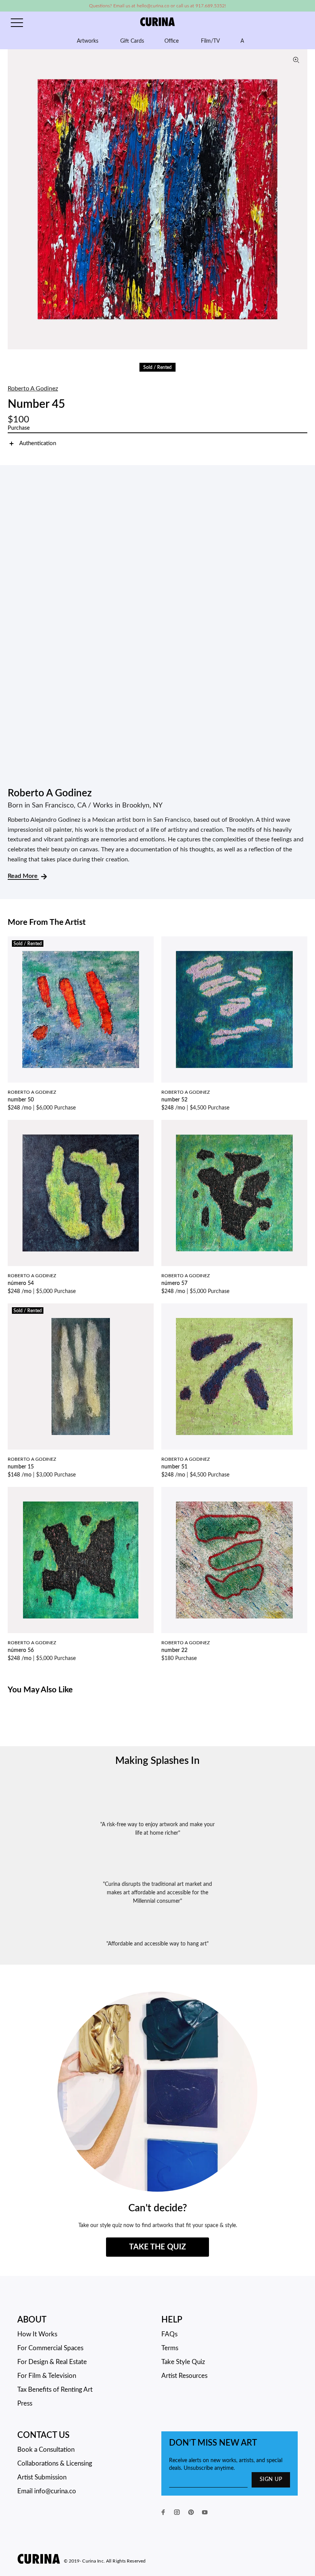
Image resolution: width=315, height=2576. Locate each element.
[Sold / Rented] (81, 1009)
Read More (23, 876)
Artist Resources (184, 2376)
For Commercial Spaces (50, 2348)
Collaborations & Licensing (55, 2463)
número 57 (174, 1283)
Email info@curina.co (47, 2491)
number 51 (174, 1467)
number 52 (174, 1100)
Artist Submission (42, 2477)
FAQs (169, 2334)
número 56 (21, 1650)
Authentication (38, 443)
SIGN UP (271, 2479)
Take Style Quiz (183, 2362)
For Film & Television (47, 2376)
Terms (170, 2348)
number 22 (174, 1650)
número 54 (21, 1283)
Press (25, 2403)
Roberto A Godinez (33, 389)
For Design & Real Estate (52, 2362)
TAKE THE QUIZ (157, 2247)
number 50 (21, 1100)
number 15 (21, 1467)
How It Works (37, 2334)
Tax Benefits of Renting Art (55, 2390)
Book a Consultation (46, 2450)
